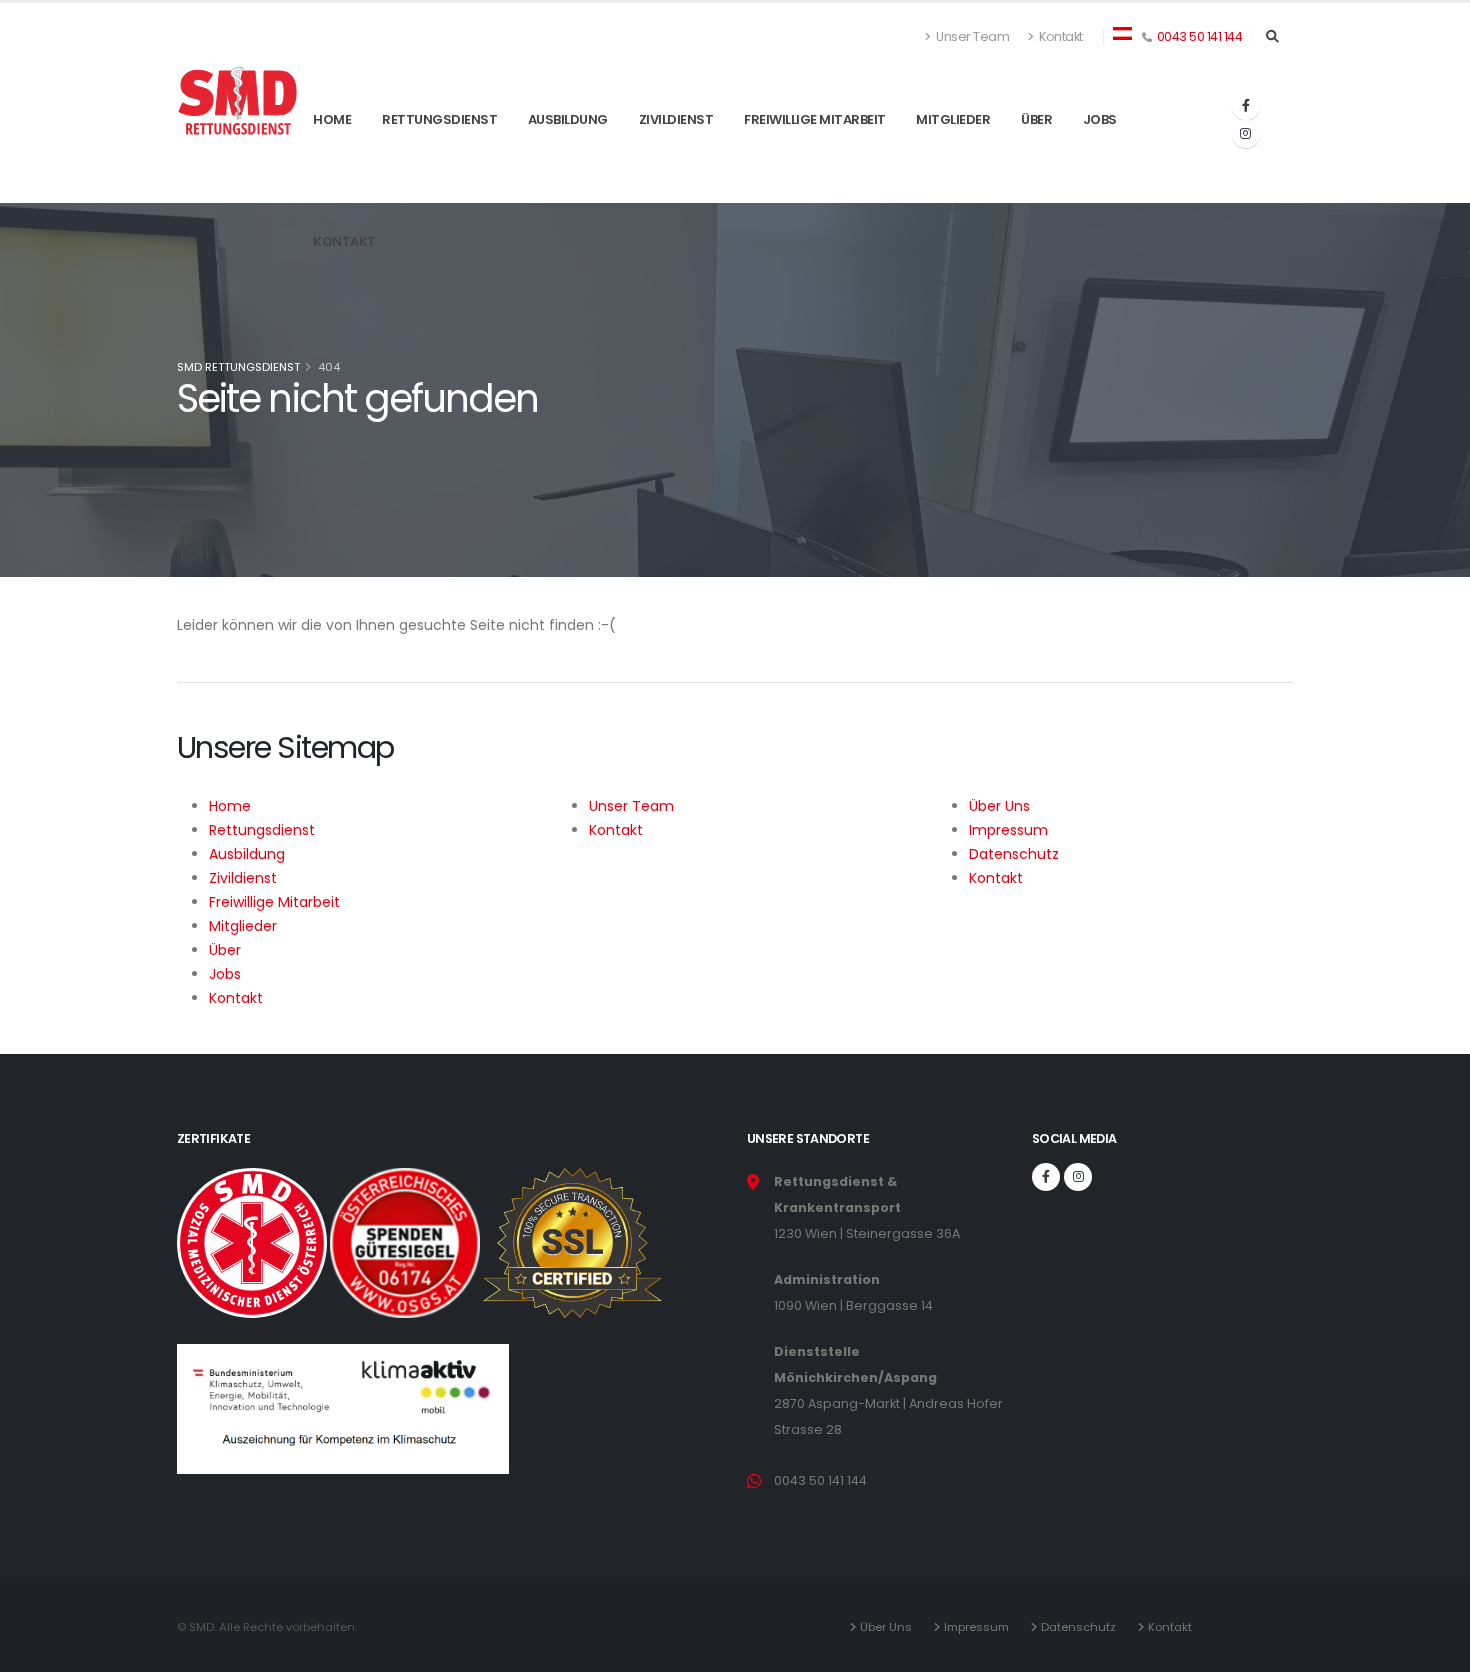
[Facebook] (1246, 106)
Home (332, 168)
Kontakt (1060, 36)
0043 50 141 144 (1200, 36)
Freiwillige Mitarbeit (815, 168)
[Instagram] (1246, 134)
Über (1036, 168)
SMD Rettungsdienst (238, 367)
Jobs (1100, 168)
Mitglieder (953, 168)
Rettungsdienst (439, 168)
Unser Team (972, 36)
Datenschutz (1081, 1627)
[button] (1122, 32)
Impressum (979, 1627)
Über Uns (889, 1627)
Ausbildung (568, 168)
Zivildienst (676, 168)
